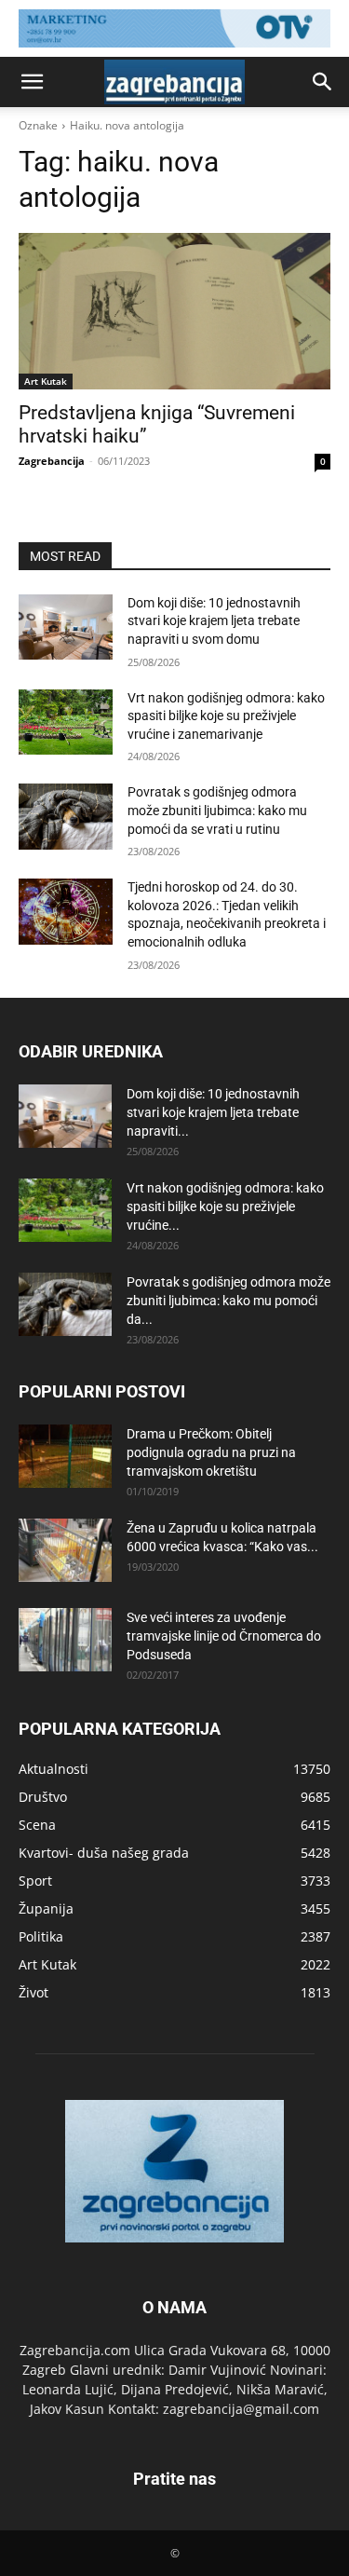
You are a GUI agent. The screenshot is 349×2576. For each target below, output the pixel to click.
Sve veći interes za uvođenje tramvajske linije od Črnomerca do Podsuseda (224, 1636)
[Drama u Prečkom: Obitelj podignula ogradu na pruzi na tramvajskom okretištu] (65, 1457)
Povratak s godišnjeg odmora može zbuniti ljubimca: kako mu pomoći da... (228, 1301)
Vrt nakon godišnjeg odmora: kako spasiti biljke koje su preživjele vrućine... (225, 1206)
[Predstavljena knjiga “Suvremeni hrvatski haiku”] (174, 311)
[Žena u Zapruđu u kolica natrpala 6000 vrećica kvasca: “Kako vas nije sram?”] (65, 1551)
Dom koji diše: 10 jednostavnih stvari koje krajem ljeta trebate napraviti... (213, 1112)
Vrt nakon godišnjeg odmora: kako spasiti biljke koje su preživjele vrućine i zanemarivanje (226, 716)
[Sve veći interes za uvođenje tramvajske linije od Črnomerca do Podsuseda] (65, 1640)
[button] (32, 82)
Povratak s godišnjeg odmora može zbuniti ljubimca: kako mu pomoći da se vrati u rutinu (217, 810)
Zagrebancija (52, 461)
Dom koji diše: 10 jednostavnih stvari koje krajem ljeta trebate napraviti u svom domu (214, 621)
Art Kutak (46, 381)
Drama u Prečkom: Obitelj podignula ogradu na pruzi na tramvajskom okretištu (211, 1452)
